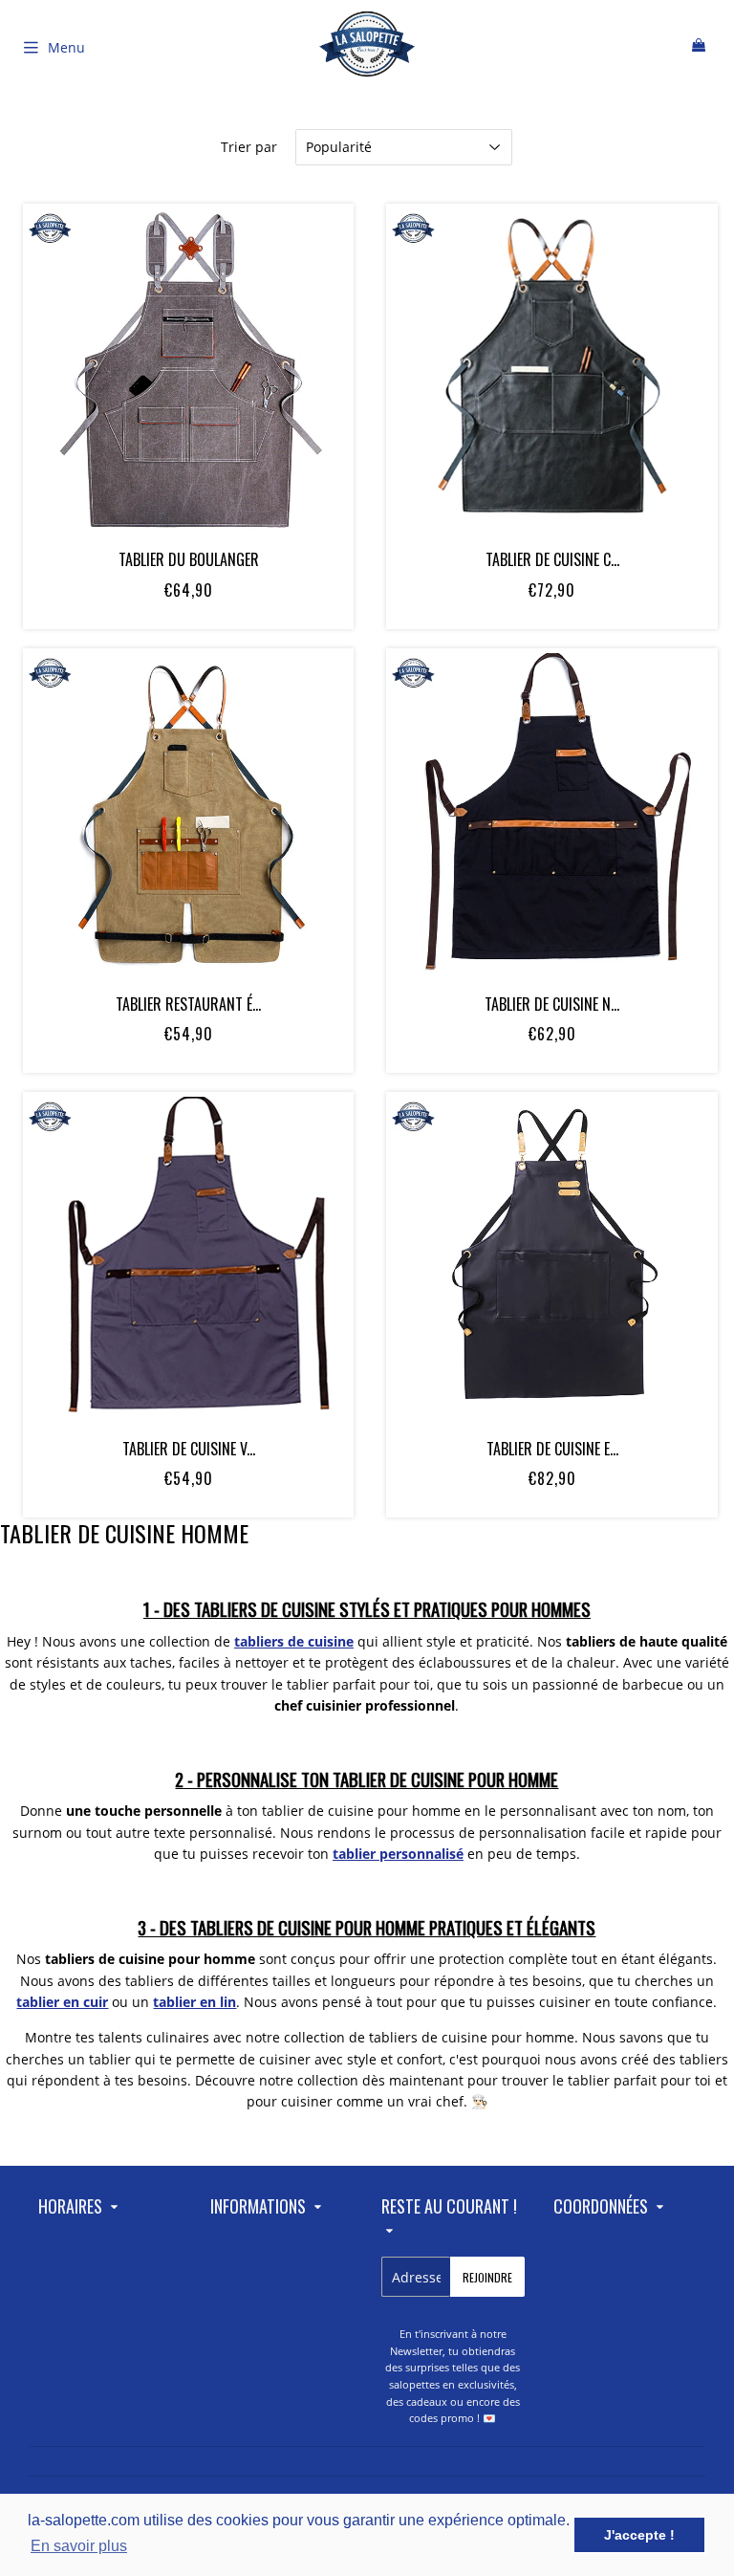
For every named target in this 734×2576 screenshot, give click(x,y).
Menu (66, 47)
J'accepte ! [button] (639, 2535)
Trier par (249, 147)
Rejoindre (487, 2277)
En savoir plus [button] (79, 2546)
